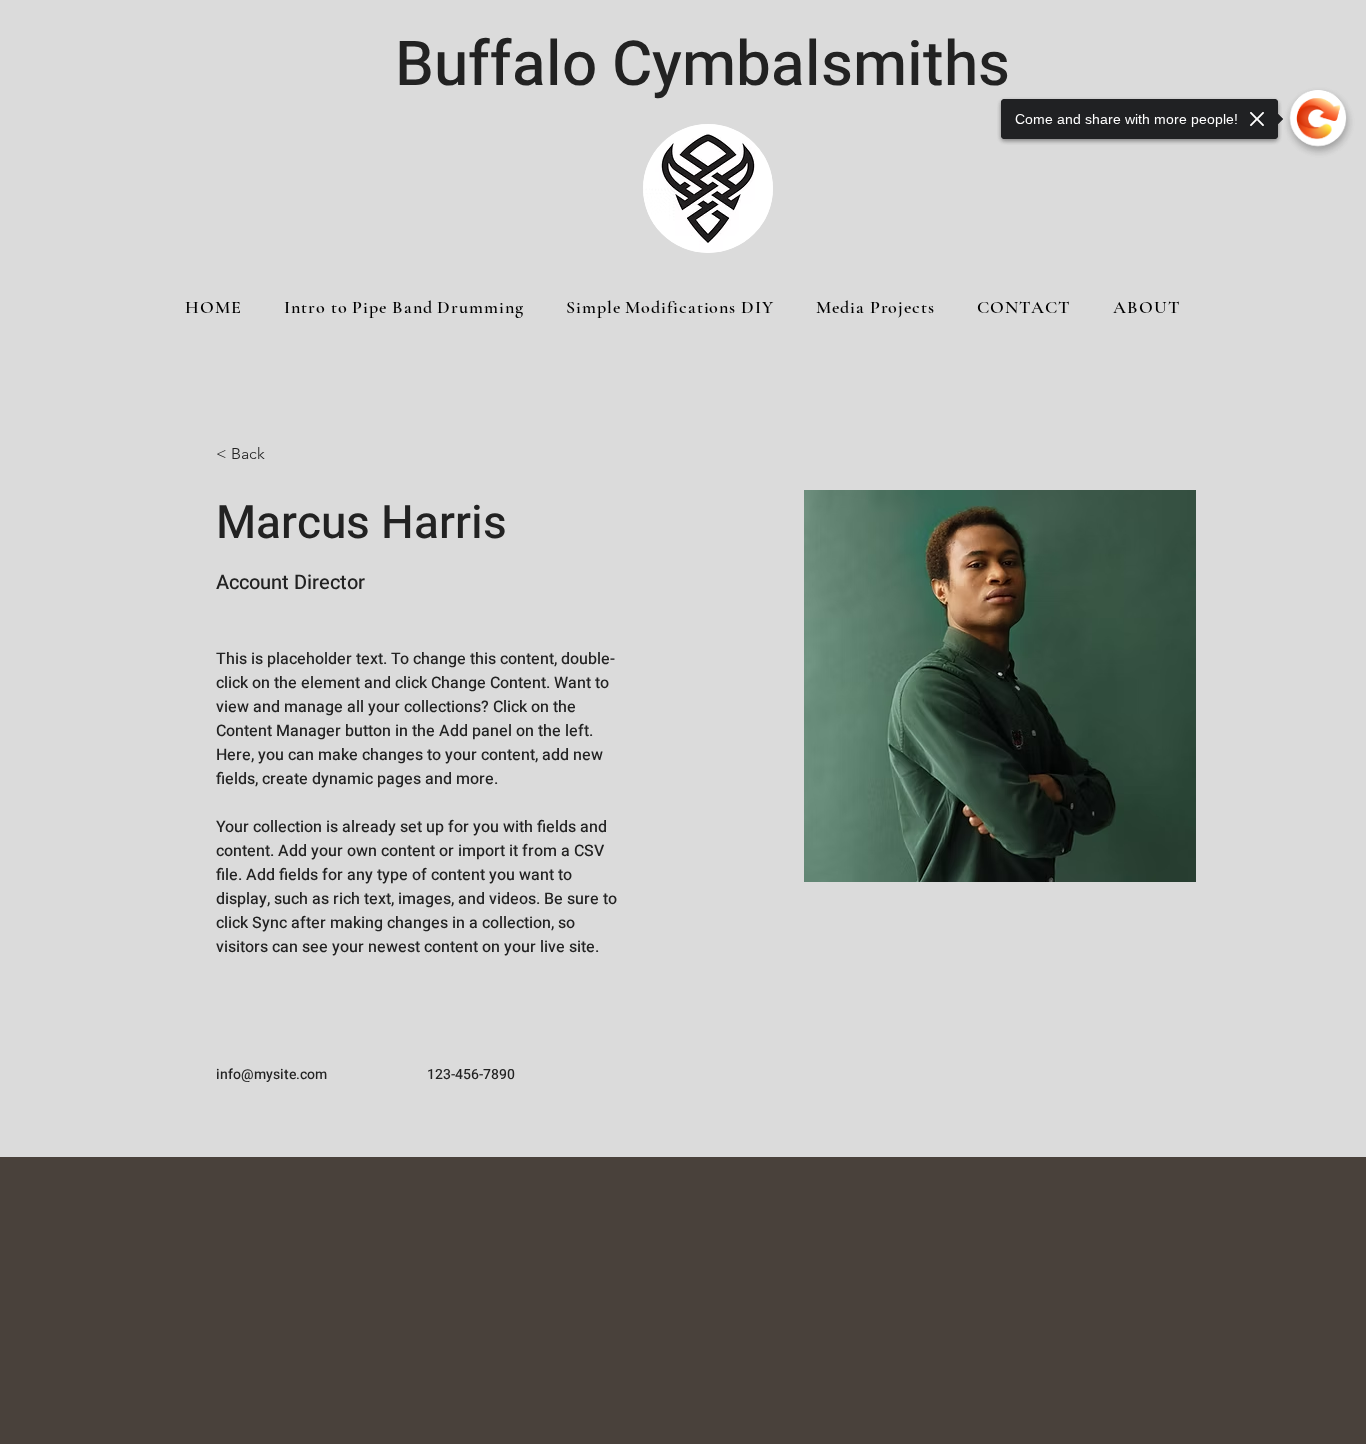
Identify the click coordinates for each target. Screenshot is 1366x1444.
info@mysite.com (271, 1074)
